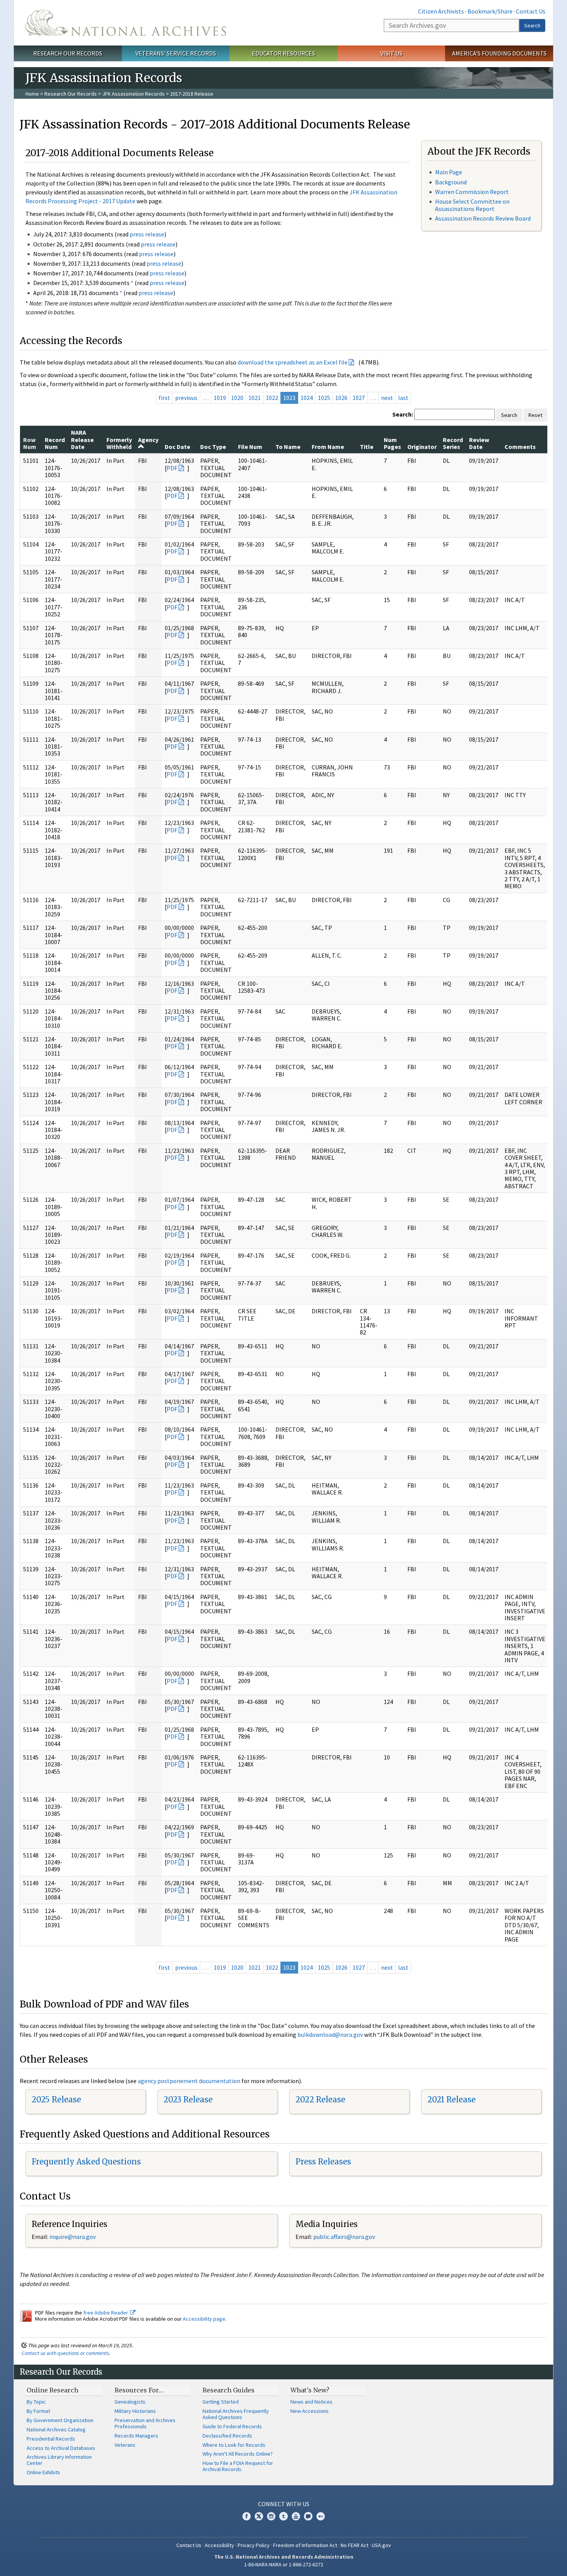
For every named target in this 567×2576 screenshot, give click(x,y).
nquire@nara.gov (73, 2237)
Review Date (479, 443)
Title (367, 447)
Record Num (55, 443)
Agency (148, 440)
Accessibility (219, 2545)
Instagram (271, 2516)
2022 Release (320, 2099)
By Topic (36, 2402)
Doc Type (213, 447)
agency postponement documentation (189, 2081)
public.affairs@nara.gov (344, 2237)
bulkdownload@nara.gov (330, 2034)
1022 (272, 398)
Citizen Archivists (441, 11)
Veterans (125, 2445)
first (164, 398)
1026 (341, 398)
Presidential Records (51, 2439)
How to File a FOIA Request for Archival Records (238, 2466)
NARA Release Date (82, 439)
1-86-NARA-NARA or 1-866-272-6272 (284, 2564)
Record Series (453, 443)
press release (147, 234)
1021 (255, 398)
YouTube (296, 2516)
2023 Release (188, 2099)
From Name (328, 447)
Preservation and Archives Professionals (145, 2423)
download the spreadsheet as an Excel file (293, 362)
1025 (324, 398)
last (403, 398)
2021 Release (451, 2099)
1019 (220, 398)
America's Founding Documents (499, 53)
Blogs (308, 2516)
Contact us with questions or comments (65, 2353)
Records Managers (136, 2436)
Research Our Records (68, 53)
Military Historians (135, 2411)
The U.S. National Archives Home (126, 23)
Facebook (246, 2516)
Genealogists (130, 2402)
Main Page (449, 172)
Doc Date (177, 447)
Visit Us (391, 53)
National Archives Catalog (56, 2429)
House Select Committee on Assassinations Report (472, 205)
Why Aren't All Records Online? (238, 2454)
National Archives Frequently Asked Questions (236, 2414)
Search (532, 25)
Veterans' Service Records (176, 53)
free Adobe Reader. (107, 2313)
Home (32, 94)
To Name (288, 447)
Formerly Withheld (119, 443)
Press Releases (323, 2162)
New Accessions (310, 2411)
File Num (250, 447)
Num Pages (392, 443)
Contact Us (531, 11)
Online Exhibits (43, 2472)
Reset (535, 415)
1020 (237, 398)
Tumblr (283, 2516)
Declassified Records (227, 2436)
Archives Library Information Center (59, 2460)
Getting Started (221, 2402)
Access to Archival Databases (61, 2448)
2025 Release (56, 2099)
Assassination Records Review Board (483, 218)
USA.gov (381, 2545)
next (387, 398)
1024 (307, 398)
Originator (422, 447)
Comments (520, 447)
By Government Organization (60, 2420)
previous (186, 398)
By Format (38, 2411)
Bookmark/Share (490, 11)
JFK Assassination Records (133, 94)
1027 (359, 398)
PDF (172, 468)
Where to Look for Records (234, 2445)
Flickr (321, 2516)
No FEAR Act (354, 2545)
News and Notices (311, 2402)
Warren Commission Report (472, 192)
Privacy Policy (254, 2545)
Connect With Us (284, 2504)
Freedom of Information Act (305, 2545)
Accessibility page (204, 2319)
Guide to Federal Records (232, 2426)
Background (451, 182)
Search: (403, 414)
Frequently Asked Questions (86, 2162)
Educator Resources (283, 53)
